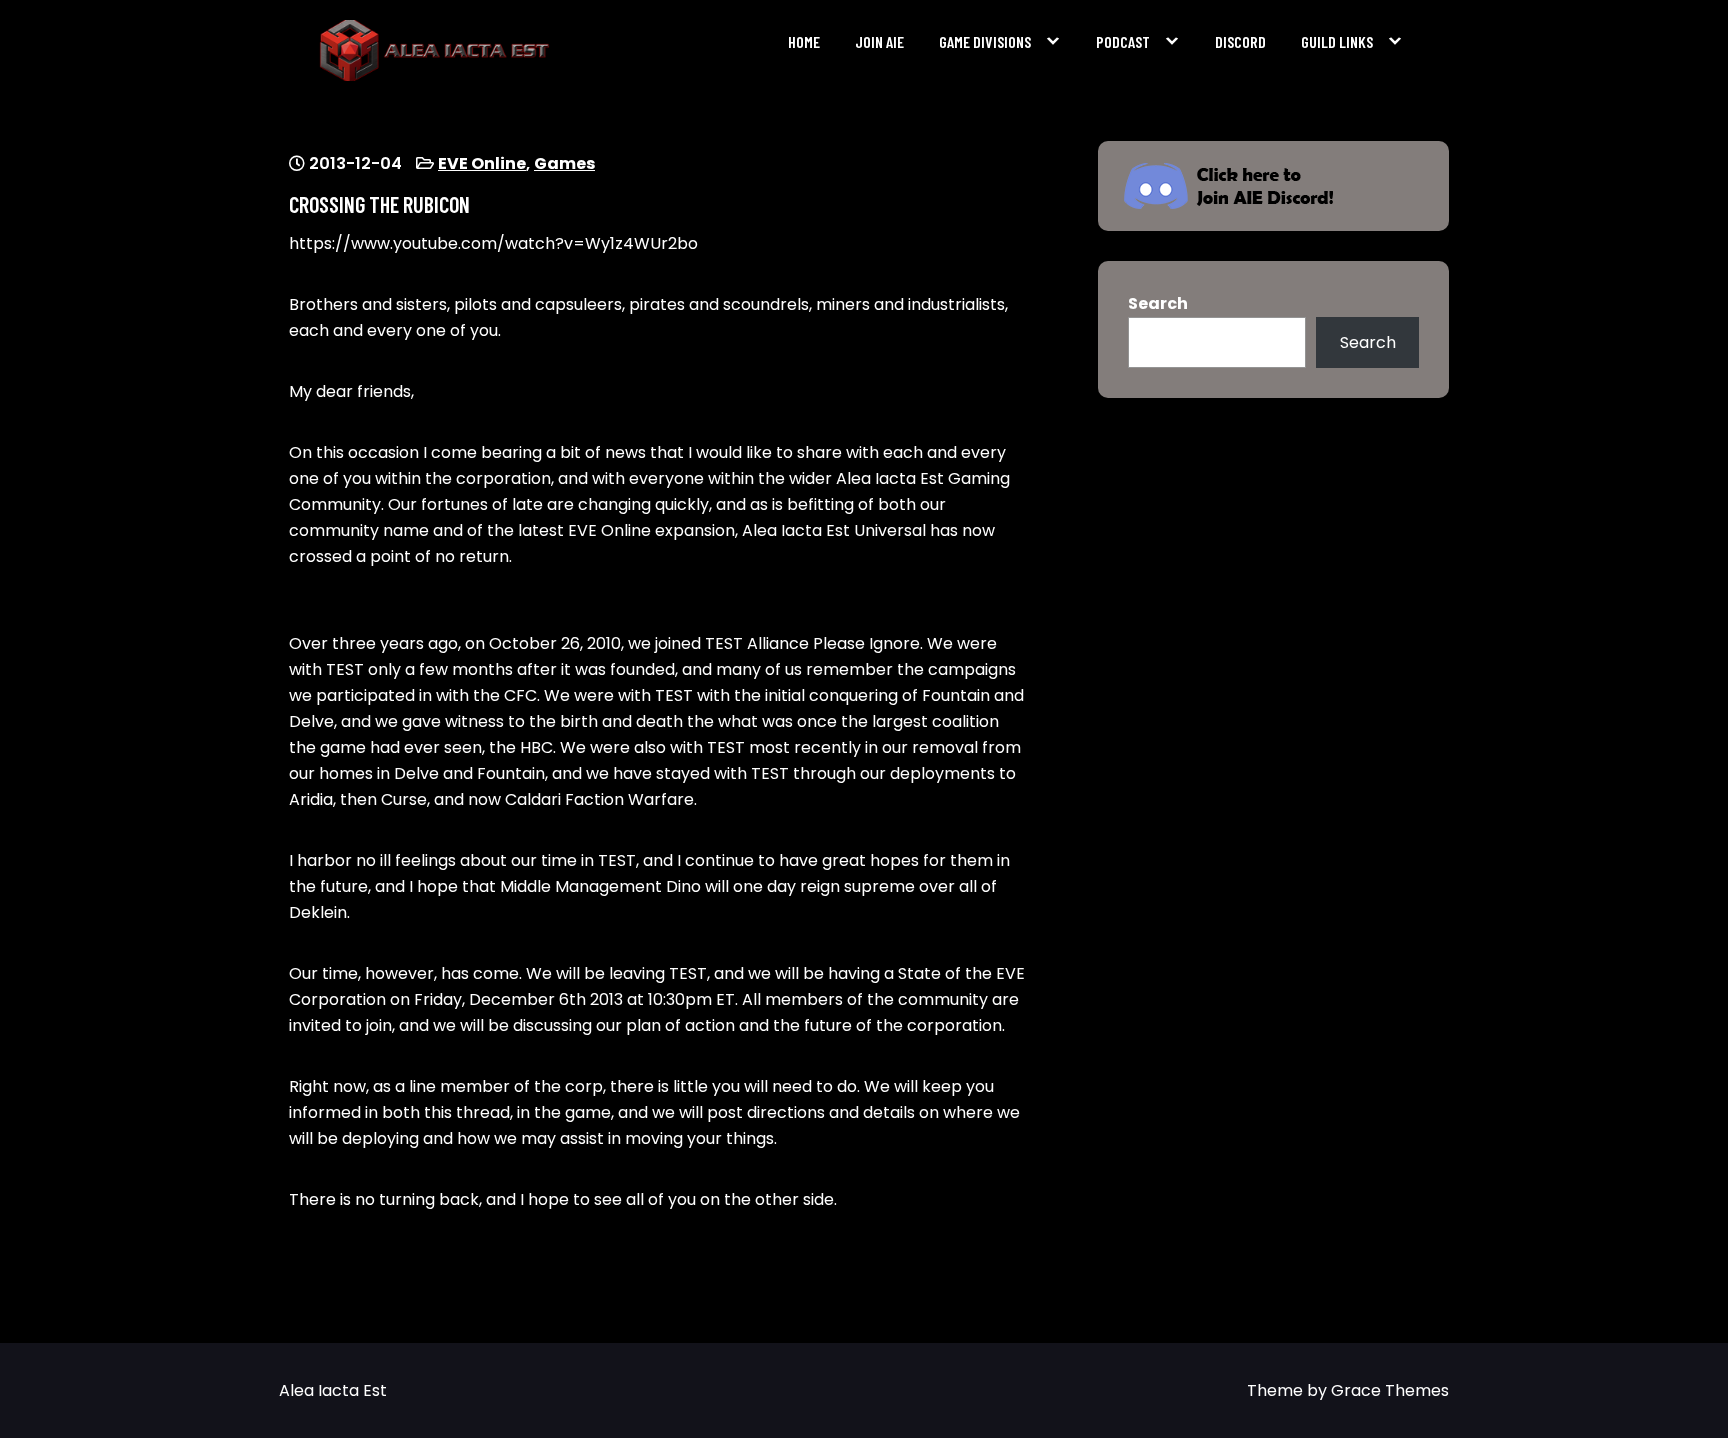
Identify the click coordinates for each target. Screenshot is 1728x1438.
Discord (1240, 41)
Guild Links (1337, 41)
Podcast (1123, 41)
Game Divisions (985, 41)
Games (564, 163)
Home (804, 41)
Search (1158, 303)
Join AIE (879, 41)
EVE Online (482, 163)
